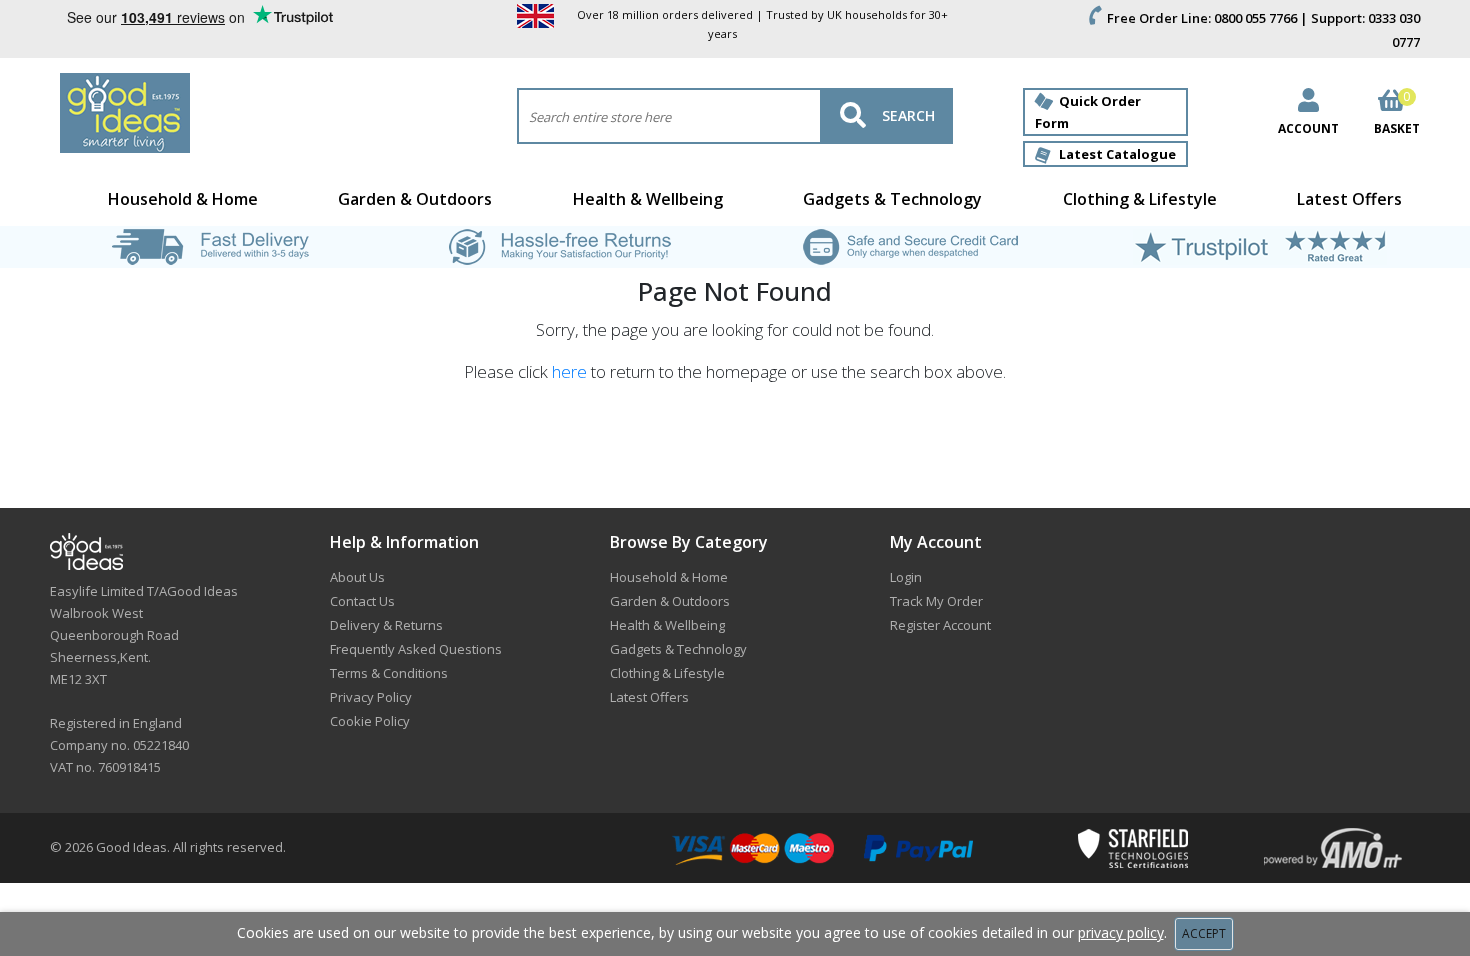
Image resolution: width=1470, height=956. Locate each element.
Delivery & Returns (386, 625)
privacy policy (1121, 932)
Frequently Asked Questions (416, 649)
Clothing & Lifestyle (1140, 199)
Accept (1204, 933)
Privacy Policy (371, 697)
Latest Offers (1349, 199)
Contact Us (362, 601)
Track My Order (936, 601)
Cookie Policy (370, 721)
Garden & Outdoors (415, 199)
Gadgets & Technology (892, 199)
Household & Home (183, 199)
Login (906, 577)
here (569, 371)
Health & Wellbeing (648, 199)
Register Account (940, 625)
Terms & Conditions (389, 673)
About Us (357, 577)
